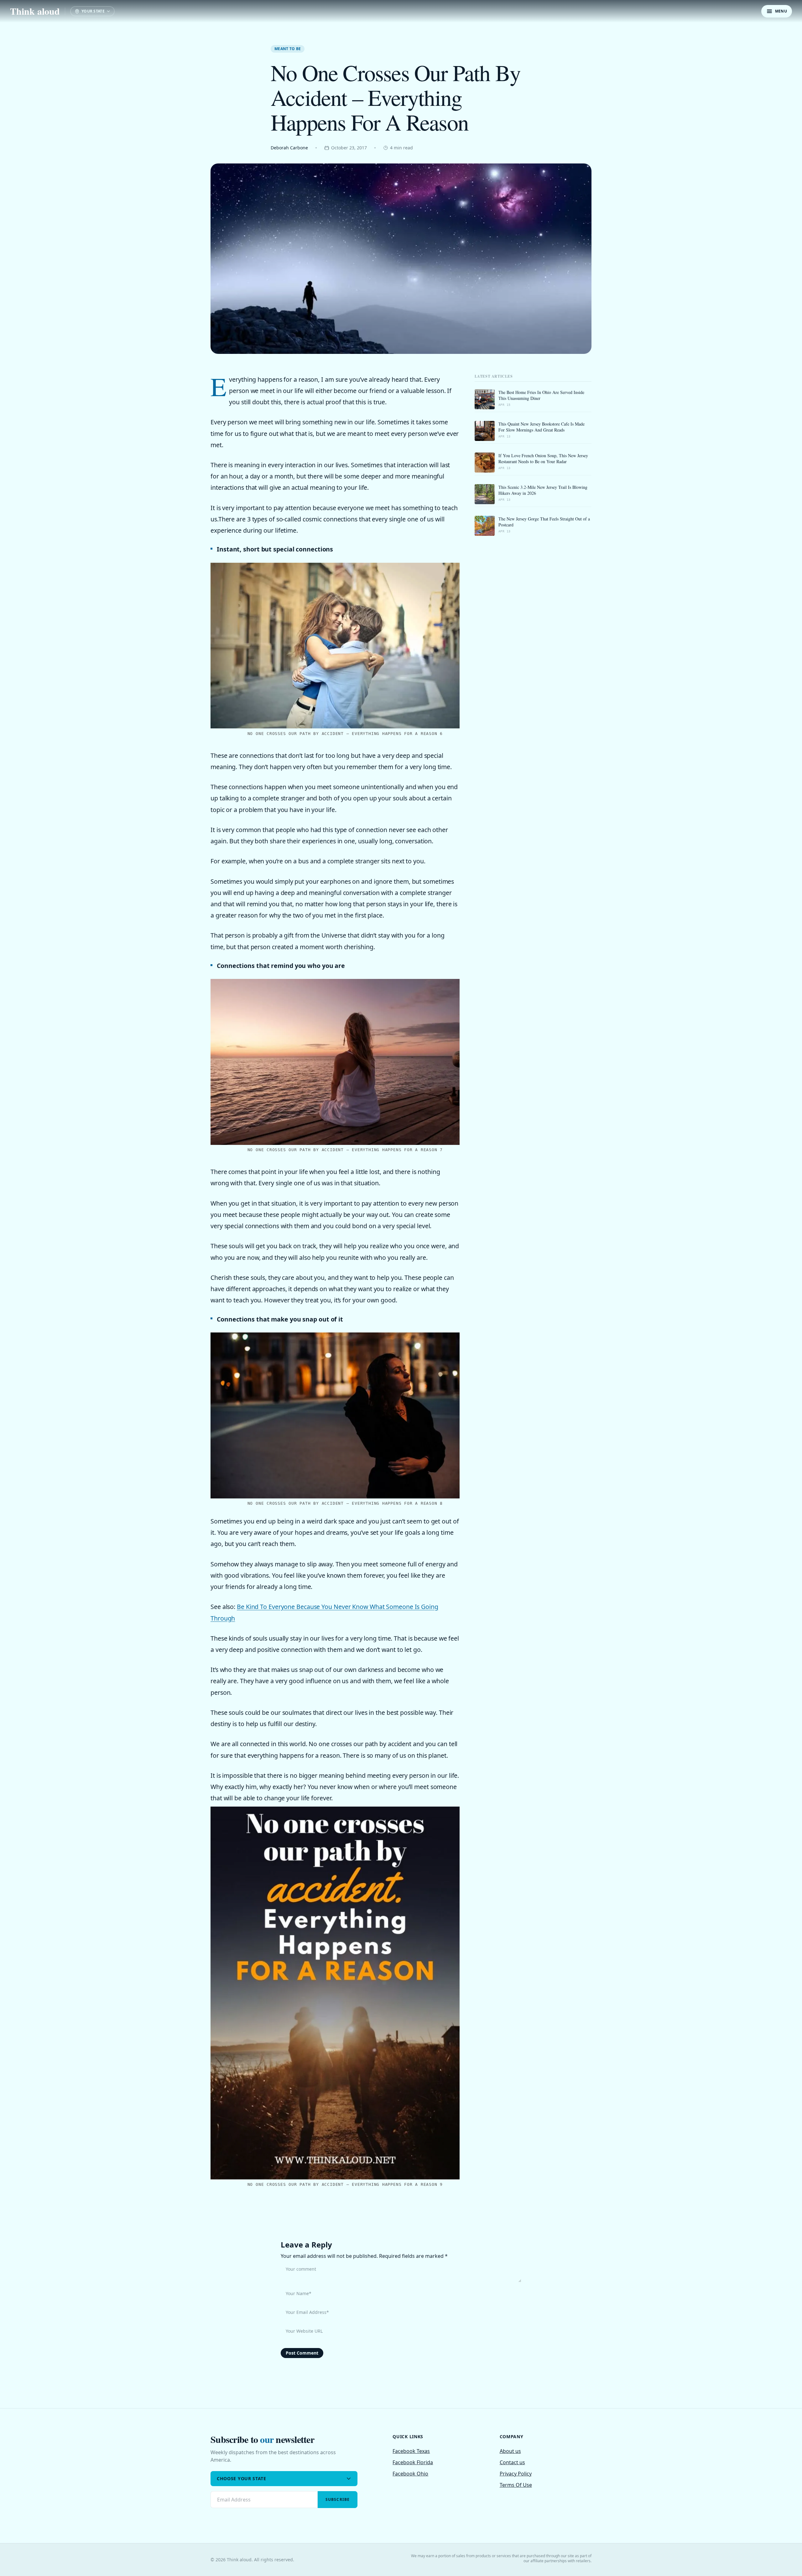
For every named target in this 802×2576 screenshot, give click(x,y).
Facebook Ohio (410, 2474)
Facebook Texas (411, 2451)
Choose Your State (242, 2478)
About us (510, 2451)
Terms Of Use (516, 2485)
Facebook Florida (413, 2462)
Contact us (512, 2462)
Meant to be (288, 49)
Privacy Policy (516, 2474)
